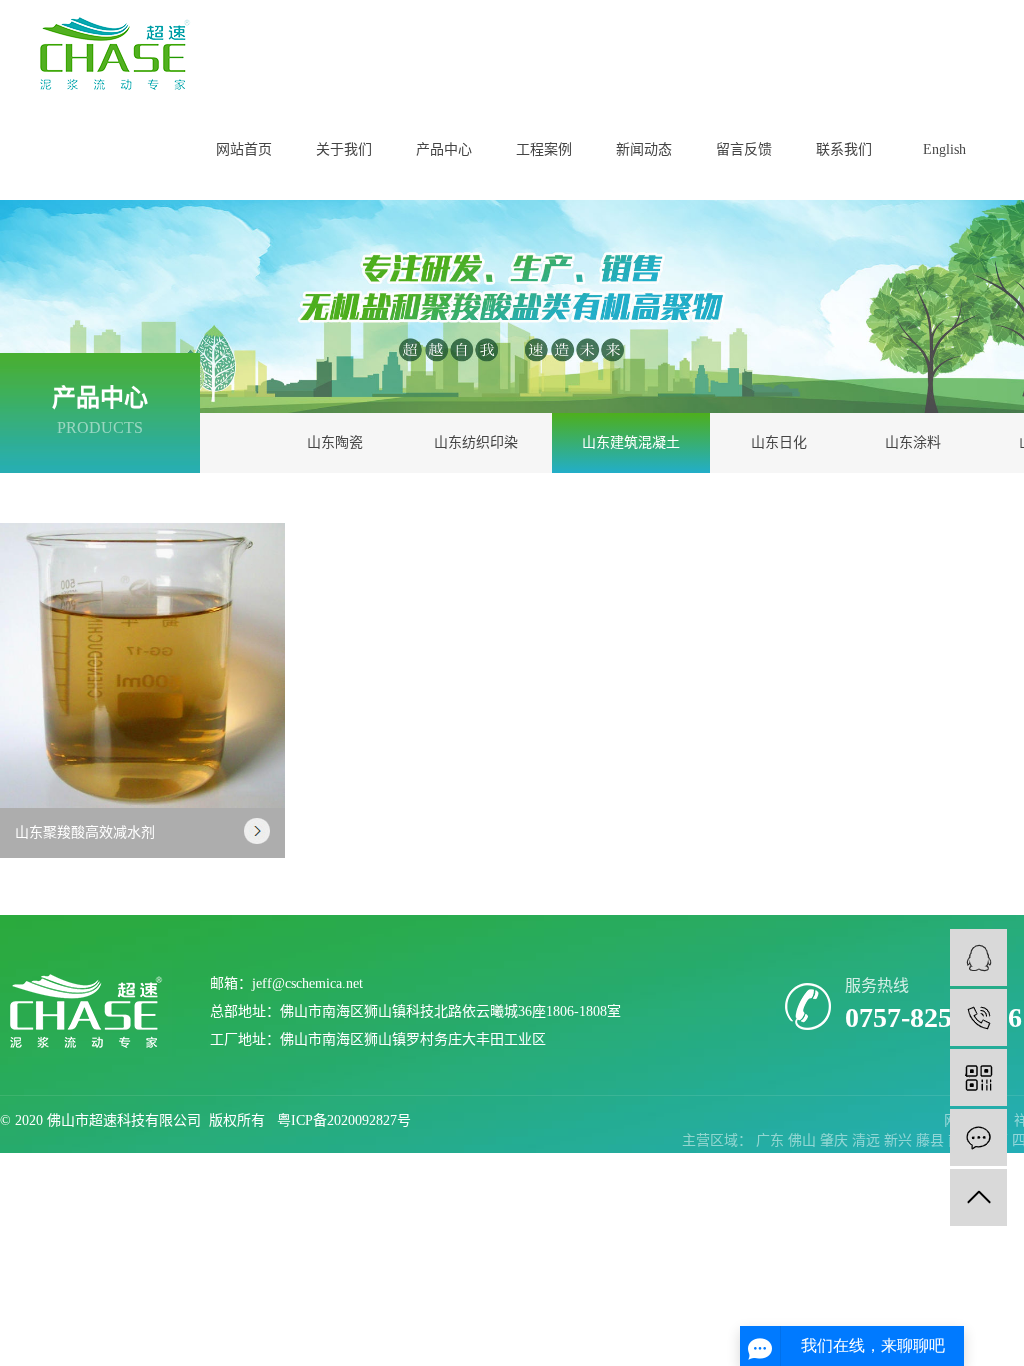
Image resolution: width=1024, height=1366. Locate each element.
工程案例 (544, 149)
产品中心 (444, 149)
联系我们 (844, 149)
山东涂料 (913, 442)
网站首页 (244, 149)
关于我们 (344, 149)
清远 (868, 1140)
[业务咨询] (978, 957)
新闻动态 (644, 149)
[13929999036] (978, 1017)
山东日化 (779, 442)
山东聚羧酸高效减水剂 (85, 832)
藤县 (932, 1140)
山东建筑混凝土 (631, 442)
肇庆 (836, 1140)
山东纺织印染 (476, 442)
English (944, 149)
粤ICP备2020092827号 (344, 1120)
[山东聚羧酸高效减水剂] (142, 665)
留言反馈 (744, 149)
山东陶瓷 (335, 442)
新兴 (900, 1140)
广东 (772, 1140)
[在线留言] (978, 1137)
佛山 (804, 1140)
